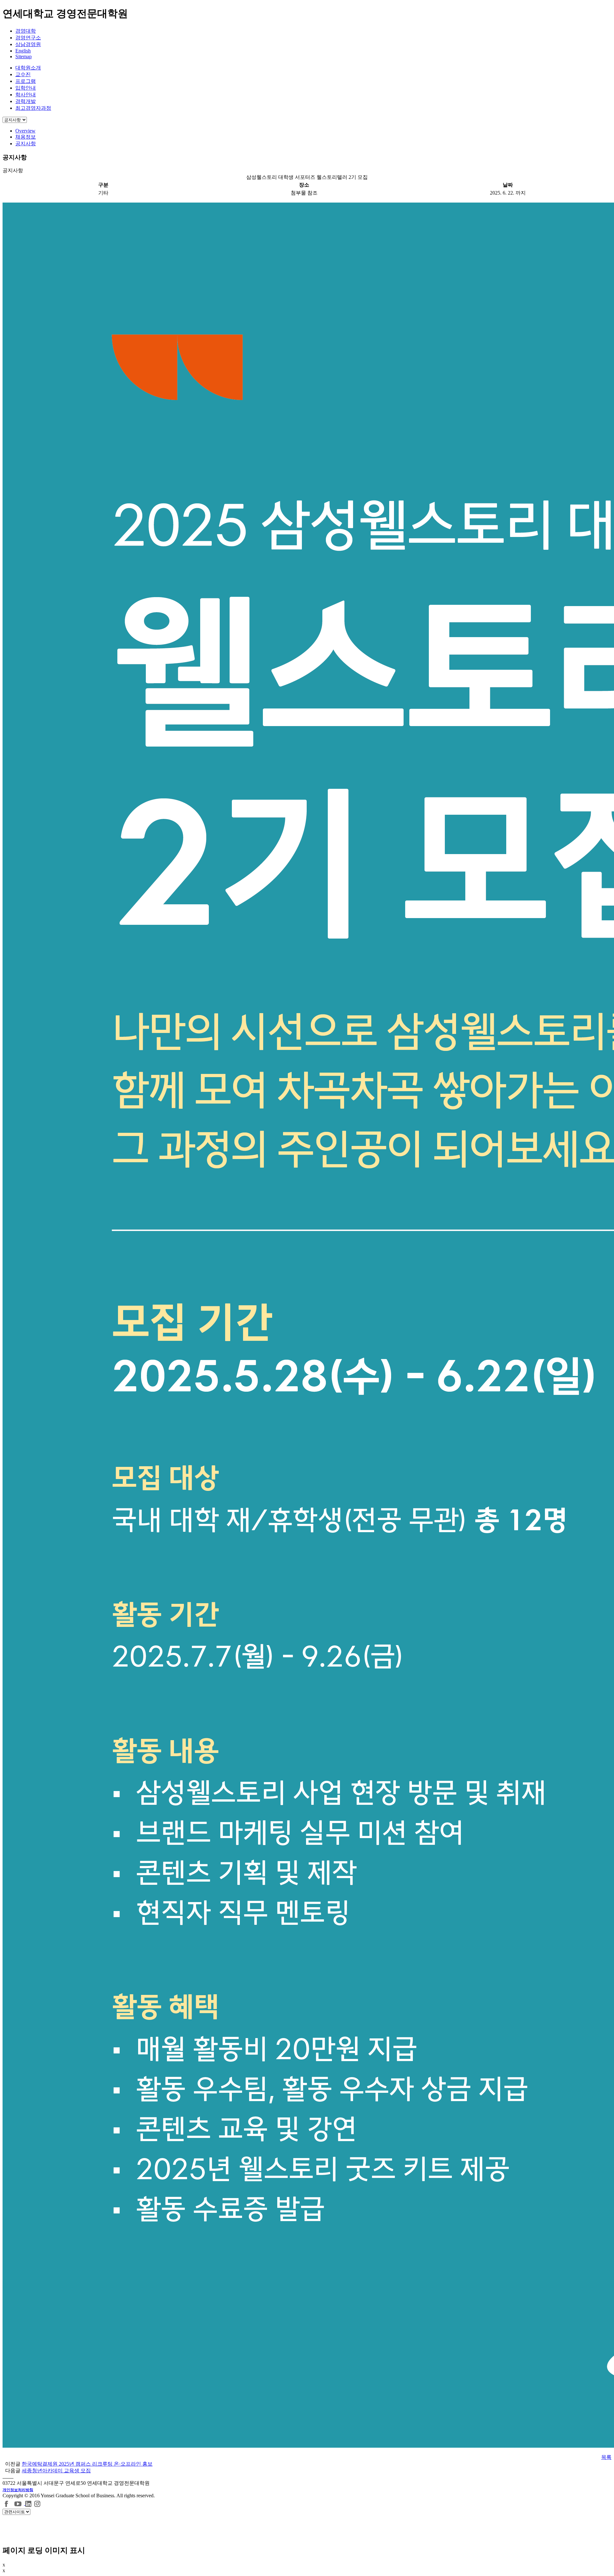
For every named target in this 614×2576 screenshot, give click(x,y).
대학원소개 (28, 68)
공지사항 (26, 144)
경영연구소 (28, 38)
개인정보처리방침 (18, 2490)
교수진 (23, 74)
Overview (25, 131)
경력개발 (26, 101)
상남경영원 (28, 44)
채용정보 (26, 137)
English (23, 51)
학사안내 (26, 95)
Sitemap (24, 56)
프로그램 (26, 81)
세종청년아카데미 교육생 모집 (56, 2471)
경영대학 (26, 31)
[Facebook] (7, 2503)
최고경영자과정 (33, 108)
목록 (606, 2457)
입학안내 (26, 88)
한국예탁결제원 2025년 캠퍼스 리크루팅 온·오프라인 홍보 (87, 2464)
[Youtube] (19, 2503)
